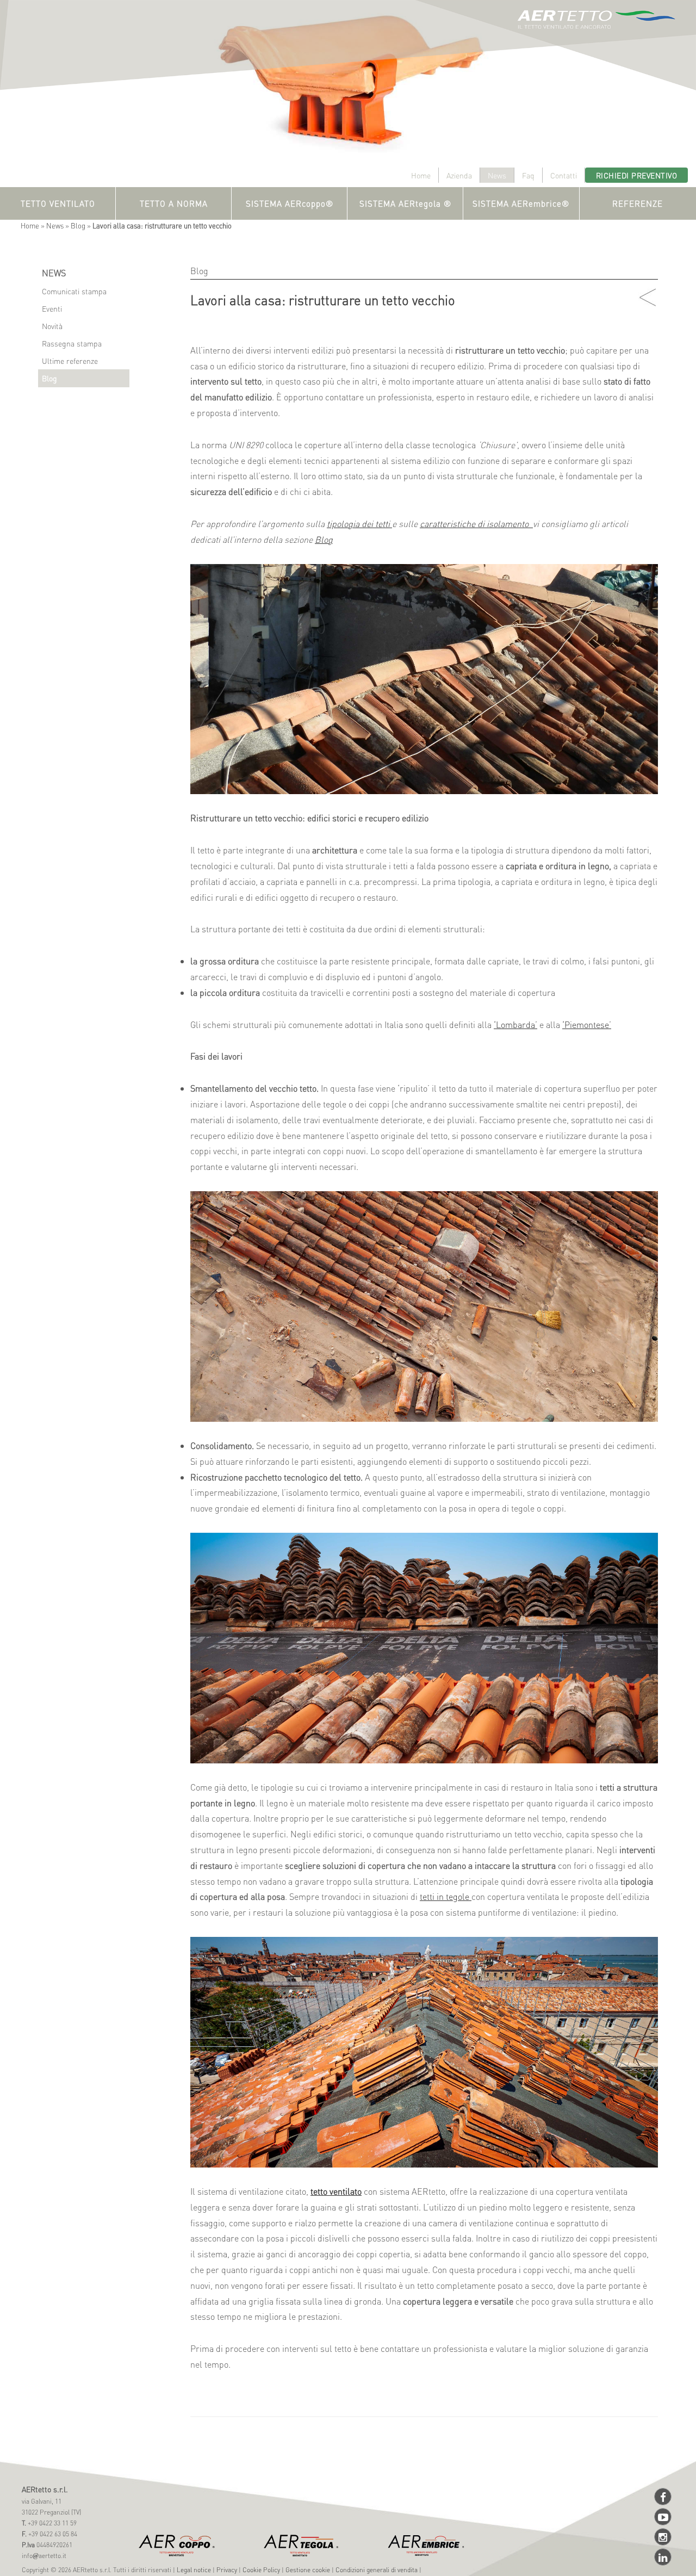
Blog (78, 225)
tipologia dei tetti (359, 524)
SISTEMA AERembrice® (521, 203)
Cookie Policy (261, 2570)
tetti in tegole (446, 1896)
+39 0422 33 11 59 (51, 2523)
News (497, 175)
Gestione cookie (308, 2570)
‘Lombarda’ (515, 1024)
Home (421, 175)
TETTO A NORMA (174, 203)
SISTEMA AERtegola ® (405, 203)
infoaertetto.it (44, 2556)
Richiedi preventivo (637, 175)
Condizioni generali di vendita (377, 2570)
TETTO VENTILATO (58, 203)
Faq (528, 175)
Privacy (227, 2570)
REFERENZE (638, 203)
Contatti (564, 175)
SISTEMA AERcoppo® (290, 203)
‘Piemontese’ (587, 1024)
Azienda (459, 175)
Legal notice (194, 2570)
